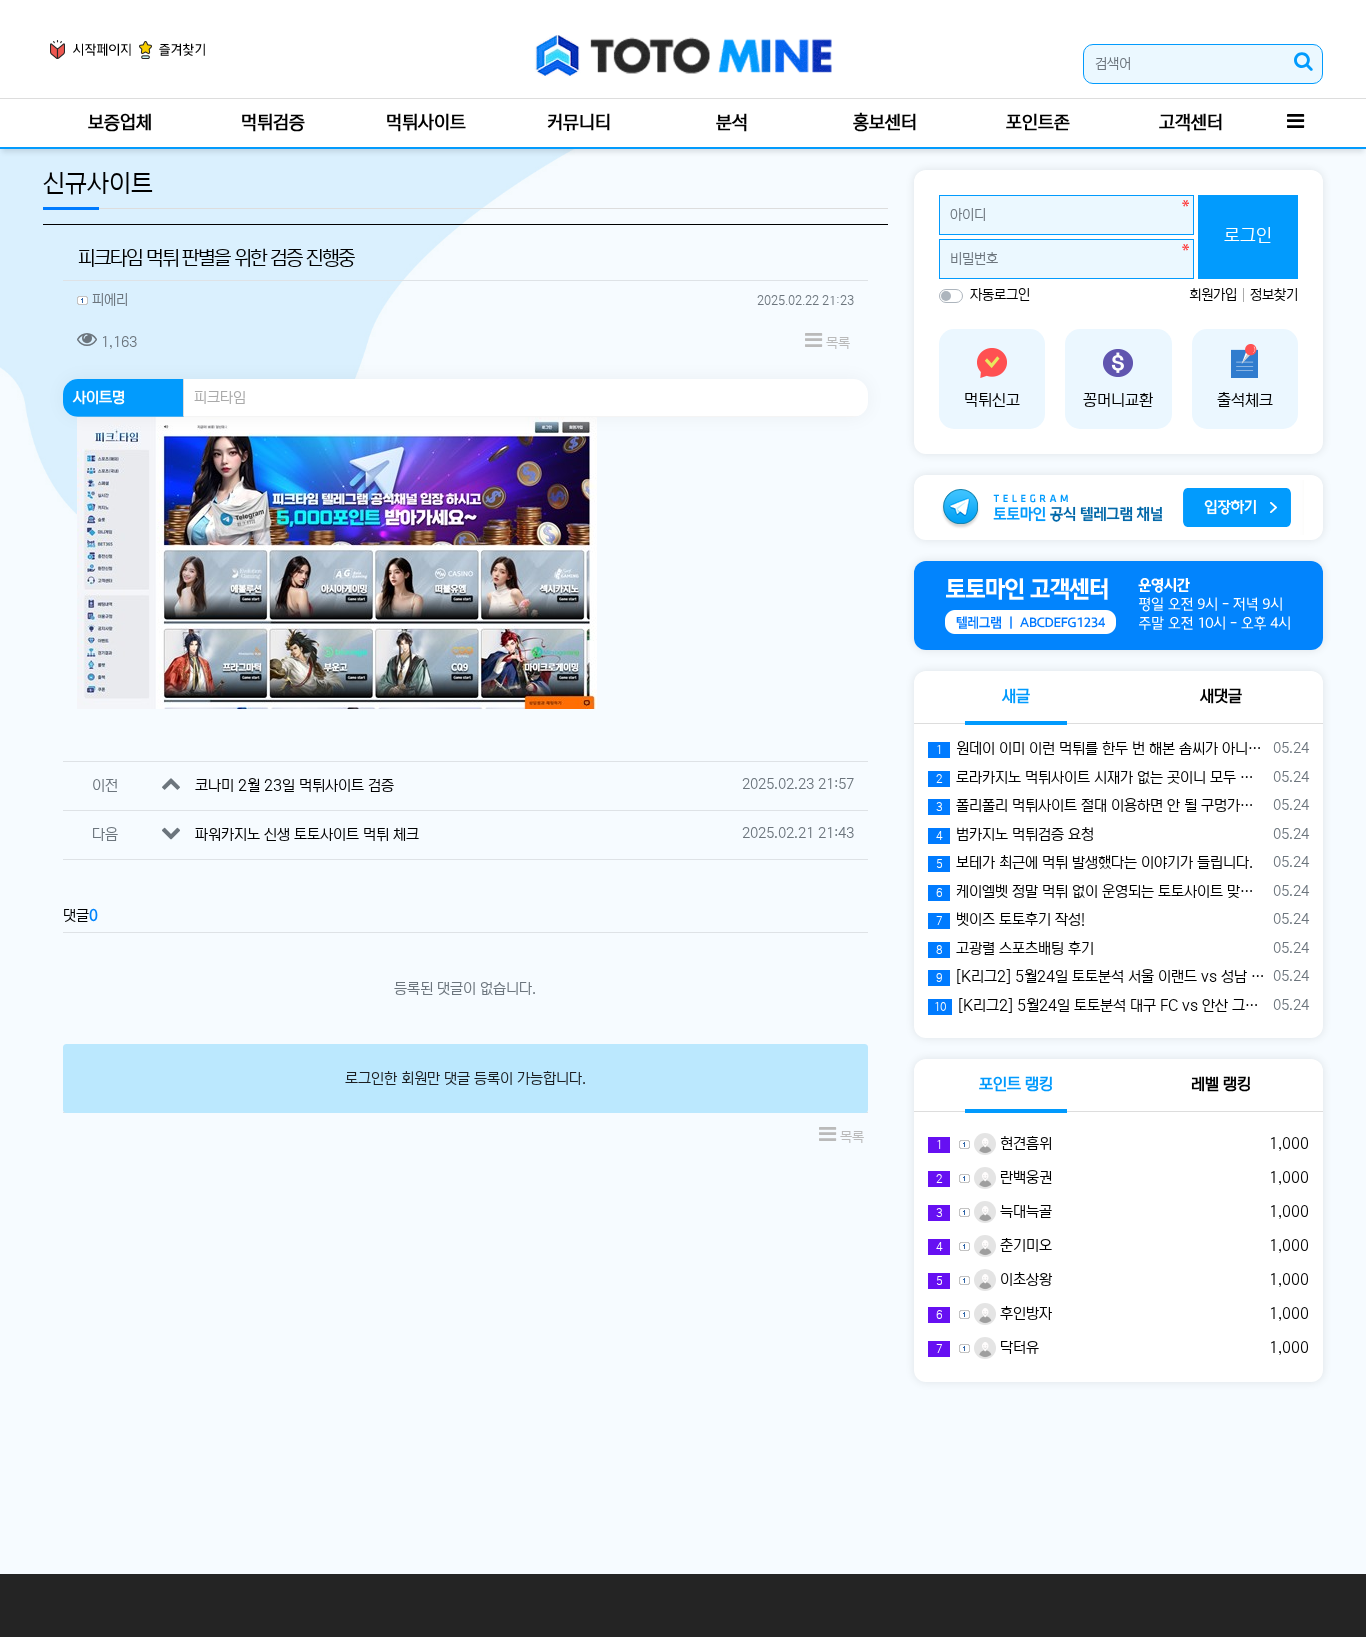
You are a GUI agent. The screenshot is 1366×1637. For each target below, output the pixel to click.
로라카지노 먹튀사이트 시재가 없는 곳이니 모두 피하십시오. (1101, 777)
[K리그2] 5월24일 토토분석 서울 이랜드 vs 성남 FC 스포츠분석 (1101, 976)
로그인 (1248, 236)
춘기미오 (1024, 1245)
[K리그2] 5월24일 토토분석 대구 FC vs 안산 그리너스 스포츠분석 (1100, 1005)
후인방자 (1024, 1313)
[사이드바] (1295, 123)
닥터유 (1017, 1347)
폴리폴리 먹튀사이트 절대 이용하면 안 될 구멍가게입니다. (1101, 805)
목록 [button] (836, 343)
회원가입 (1215, 295)
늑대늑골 (1024, 1211)
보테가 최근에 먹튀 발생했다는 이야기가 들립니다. (1094, 862)
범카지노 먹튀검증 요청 (1015, 834)
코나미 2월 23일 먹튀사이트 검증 (294, 785)
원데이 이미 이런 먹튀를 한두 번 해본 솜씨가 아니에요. (1101, 748)
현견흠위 (1024, 1143)
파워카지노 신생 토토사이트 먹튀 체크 (307, 834)
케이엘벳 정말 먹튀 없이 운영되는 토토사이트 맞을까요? (1101, 891)
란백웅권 (1024, 1177)
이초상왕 (1024, 1279)
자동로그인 (1000, 295)
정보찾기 (1274, 295)
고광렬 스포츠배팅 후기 (1015, 948)
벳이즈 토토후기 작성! (1010, 919)
